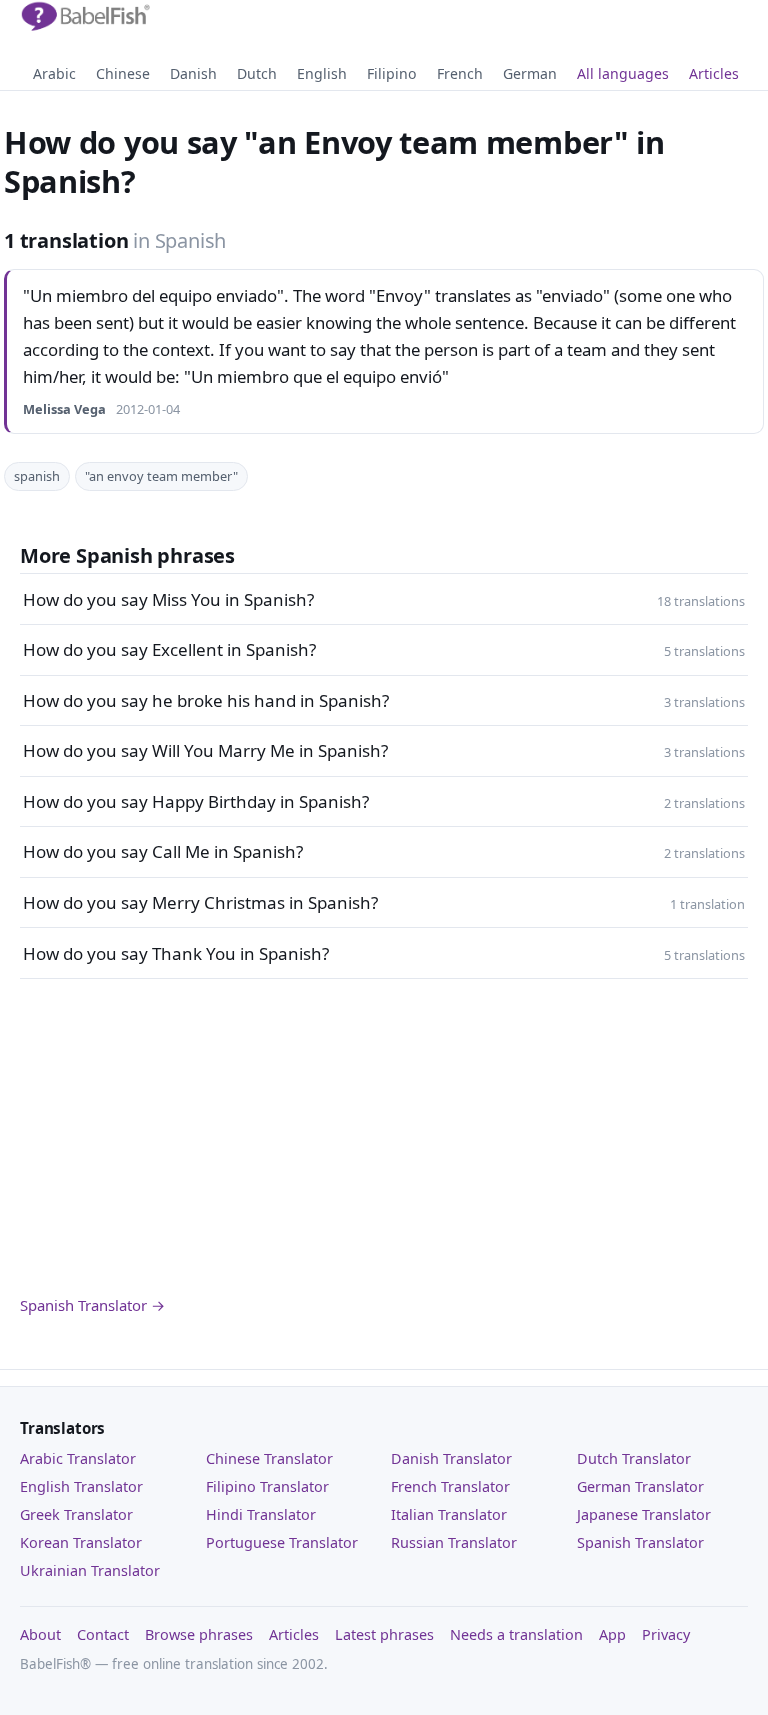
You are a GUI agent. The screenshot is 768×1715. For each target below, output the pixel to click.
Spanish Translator (640, 1542)
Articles (714, 73)
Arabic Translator (78, 1458)
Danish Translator (451, 1458)
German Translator (640, 1486)
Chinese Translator (269, 1458)
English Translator (81, 1486)
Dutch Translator (634, 1458)
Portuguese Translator (282, 1542)
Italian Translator (449, 1514)
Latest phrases (384, 1634)
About (40, 1634)
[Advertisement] (384, 1137)
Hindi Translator (261, 1514)
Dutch (257, 73)
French (460, 73)
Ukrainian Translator (90, 1570)
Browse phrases (199, 1634)
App (612, 1634)
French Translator (450, 1486)
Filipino (392, 73)
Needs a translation (516, 1634)
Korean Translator (81, 1542)
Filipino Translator (267, 1486)
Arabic (54, 73)
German (530, 73)
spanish (37, 476)
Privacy (666, 1634)
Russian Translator (454, 1542)
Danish (193, 73)
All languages (623, 73)
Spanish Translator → (92, 1305)
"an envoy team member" (161, 476)
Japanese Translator (644, 1514)
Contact (103, 1634)
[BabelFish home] (85, 17)
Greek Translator (76, 1514)
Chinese (123, 73)
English (322, 73)
